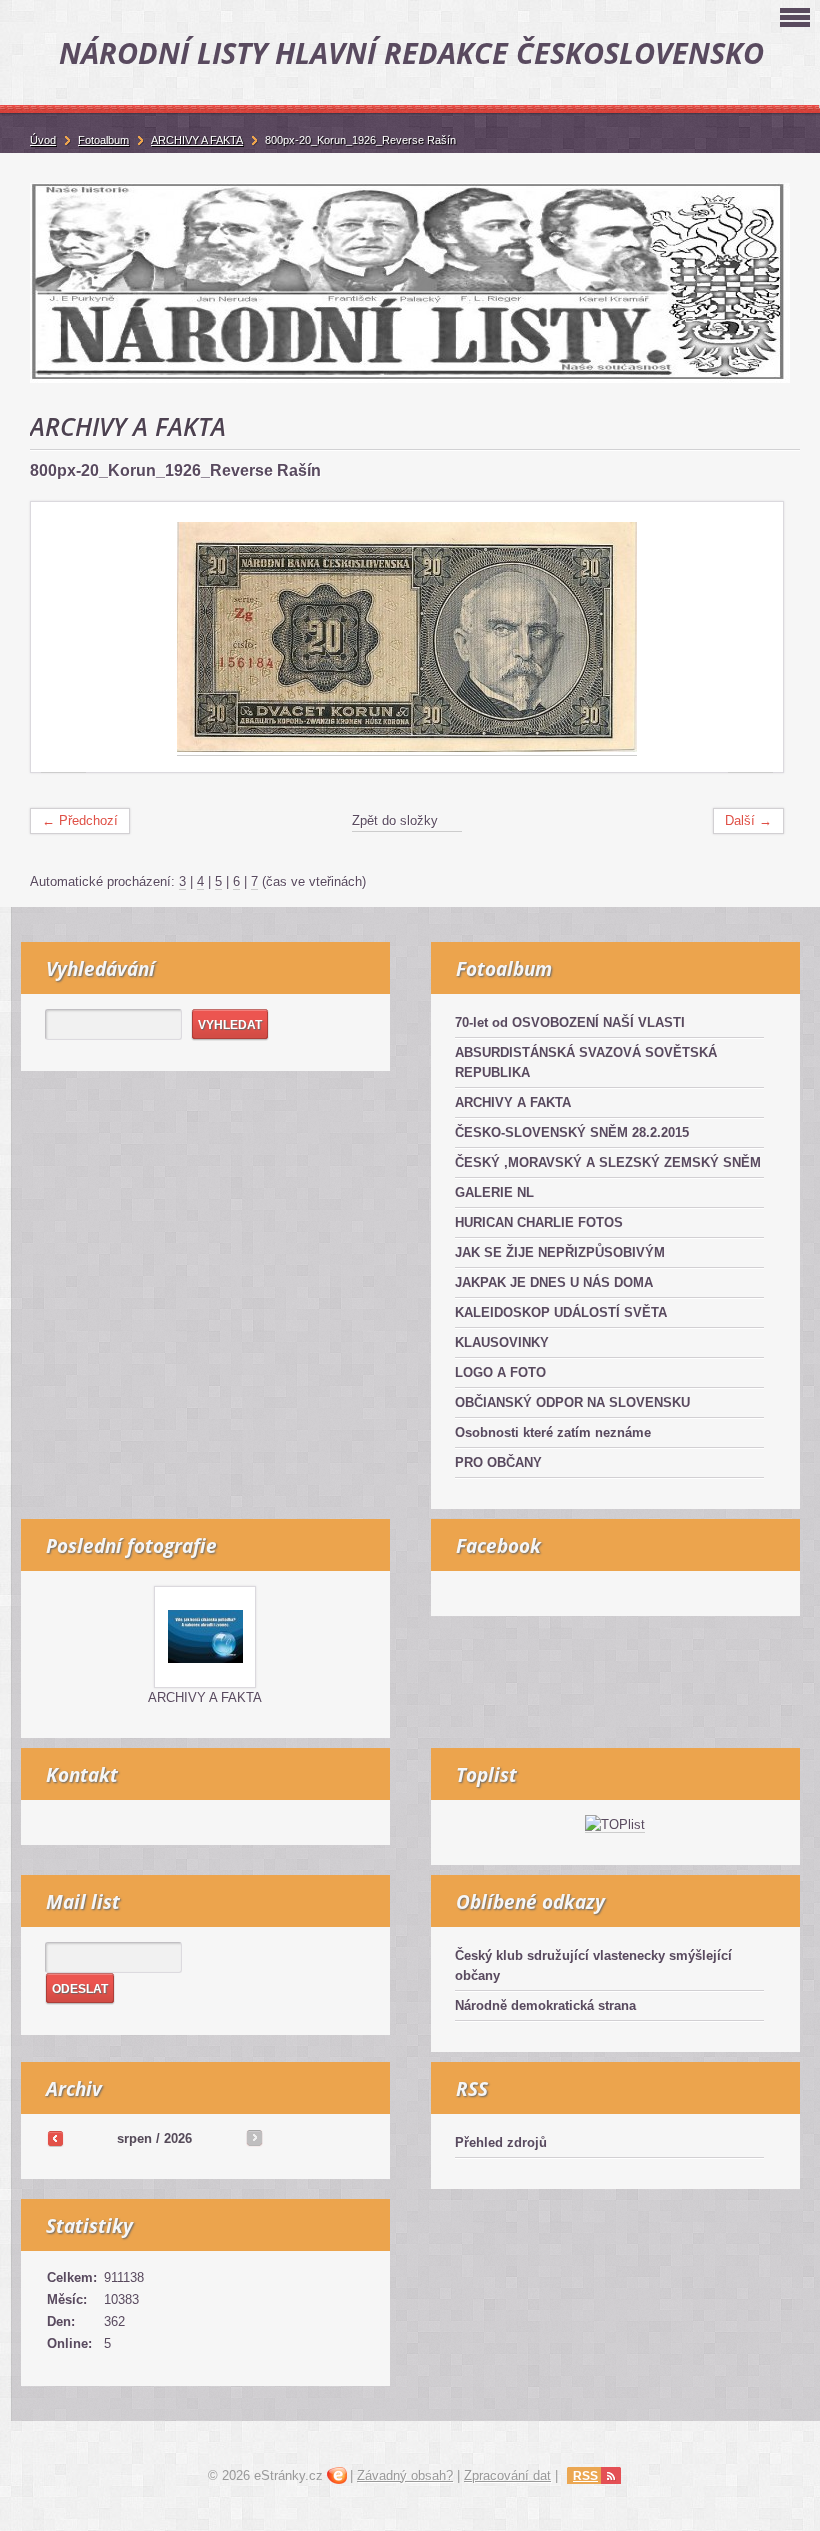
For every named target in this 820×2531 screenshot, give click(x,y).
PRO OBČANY (498, 1462)
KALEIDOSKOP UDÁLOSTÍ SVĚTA (561, 1312)
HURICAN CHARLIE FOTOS (539, 1222)
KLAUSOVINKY (502, 1342)
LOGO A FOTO (500, 1372)
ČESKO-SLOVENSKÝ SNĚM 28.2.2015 (572, 1132)
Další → (748, 820)
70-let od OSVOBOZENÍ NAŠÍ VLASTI (570, 1022)
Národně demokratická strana (545, 2005)
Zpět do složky (395, 820)
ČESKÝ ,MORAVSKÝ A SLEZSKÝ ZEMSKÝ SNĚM (608, 1162)
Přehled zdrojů (501, 2142)
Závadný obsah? (405, 2475)
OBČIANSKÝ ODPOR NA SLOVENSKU (572, 1402)
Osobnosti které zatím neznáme (553, 1432)
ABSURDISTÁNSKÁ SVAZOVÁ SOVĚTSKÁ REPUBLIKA (586, 1062)
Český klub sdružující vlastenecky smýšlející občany (593, 1965)
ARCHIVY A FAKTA (513, 1102)
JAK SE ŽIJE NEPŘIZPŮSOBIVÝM (560, 1252)
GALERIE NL (494, 1192)
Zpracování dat (507, 2475)
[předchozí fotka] (63, 637)
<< (55, 2138)
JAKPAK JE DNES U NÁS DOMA (554, 1282)
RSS (585, 2476)
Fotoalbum (103, 140)
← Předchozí (80, 820)
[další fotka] (750, 637)
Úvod (43, 140)
